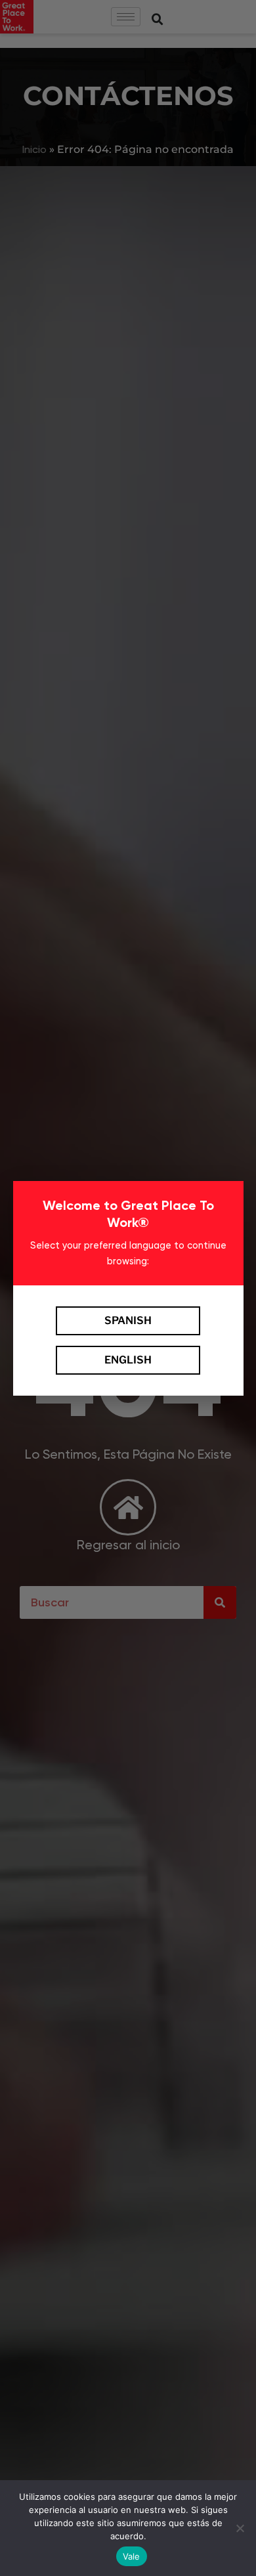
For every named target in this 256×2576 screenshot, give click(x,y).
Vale (132, 2556)
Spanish (128, 1320)
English (128, 1360)
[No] (240, 2528)
